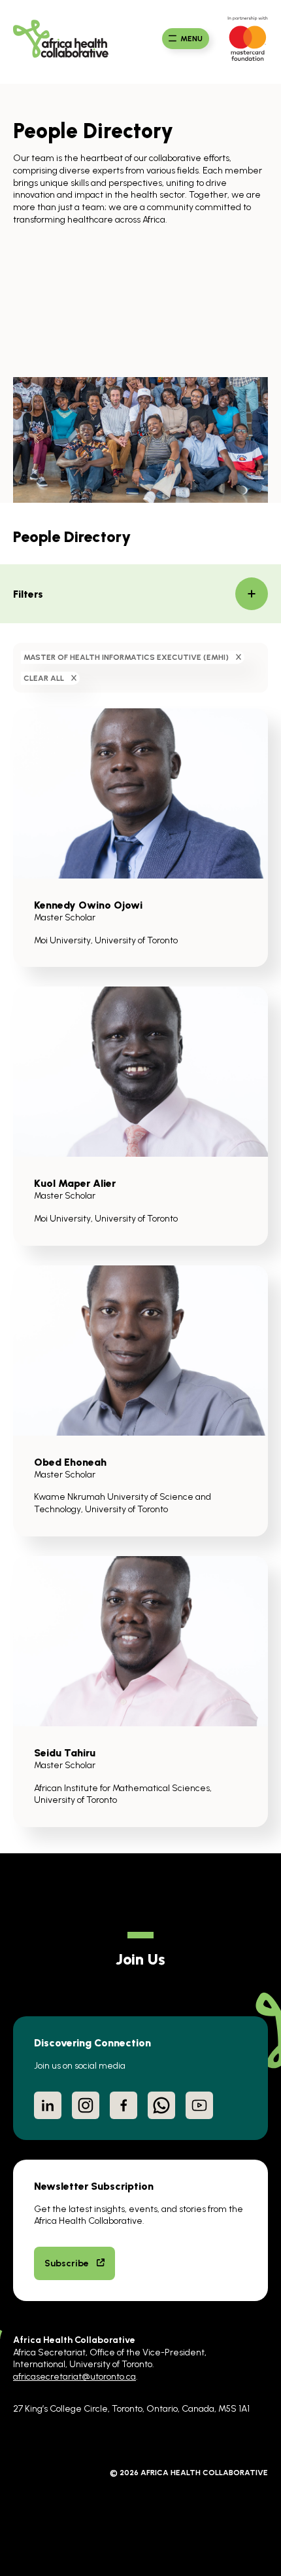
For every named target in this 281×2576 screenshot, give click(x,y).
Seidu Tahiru (65, 1752)
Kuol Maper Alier (75, 1183)
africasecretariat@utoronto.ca (74, 2376)
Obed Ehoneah (70, 1462)
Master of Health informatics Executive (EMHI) (126, 657)
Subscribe (67, 2263)
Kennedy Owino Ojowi (88, 905)
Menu (191, 39)
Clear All (44, 678)
